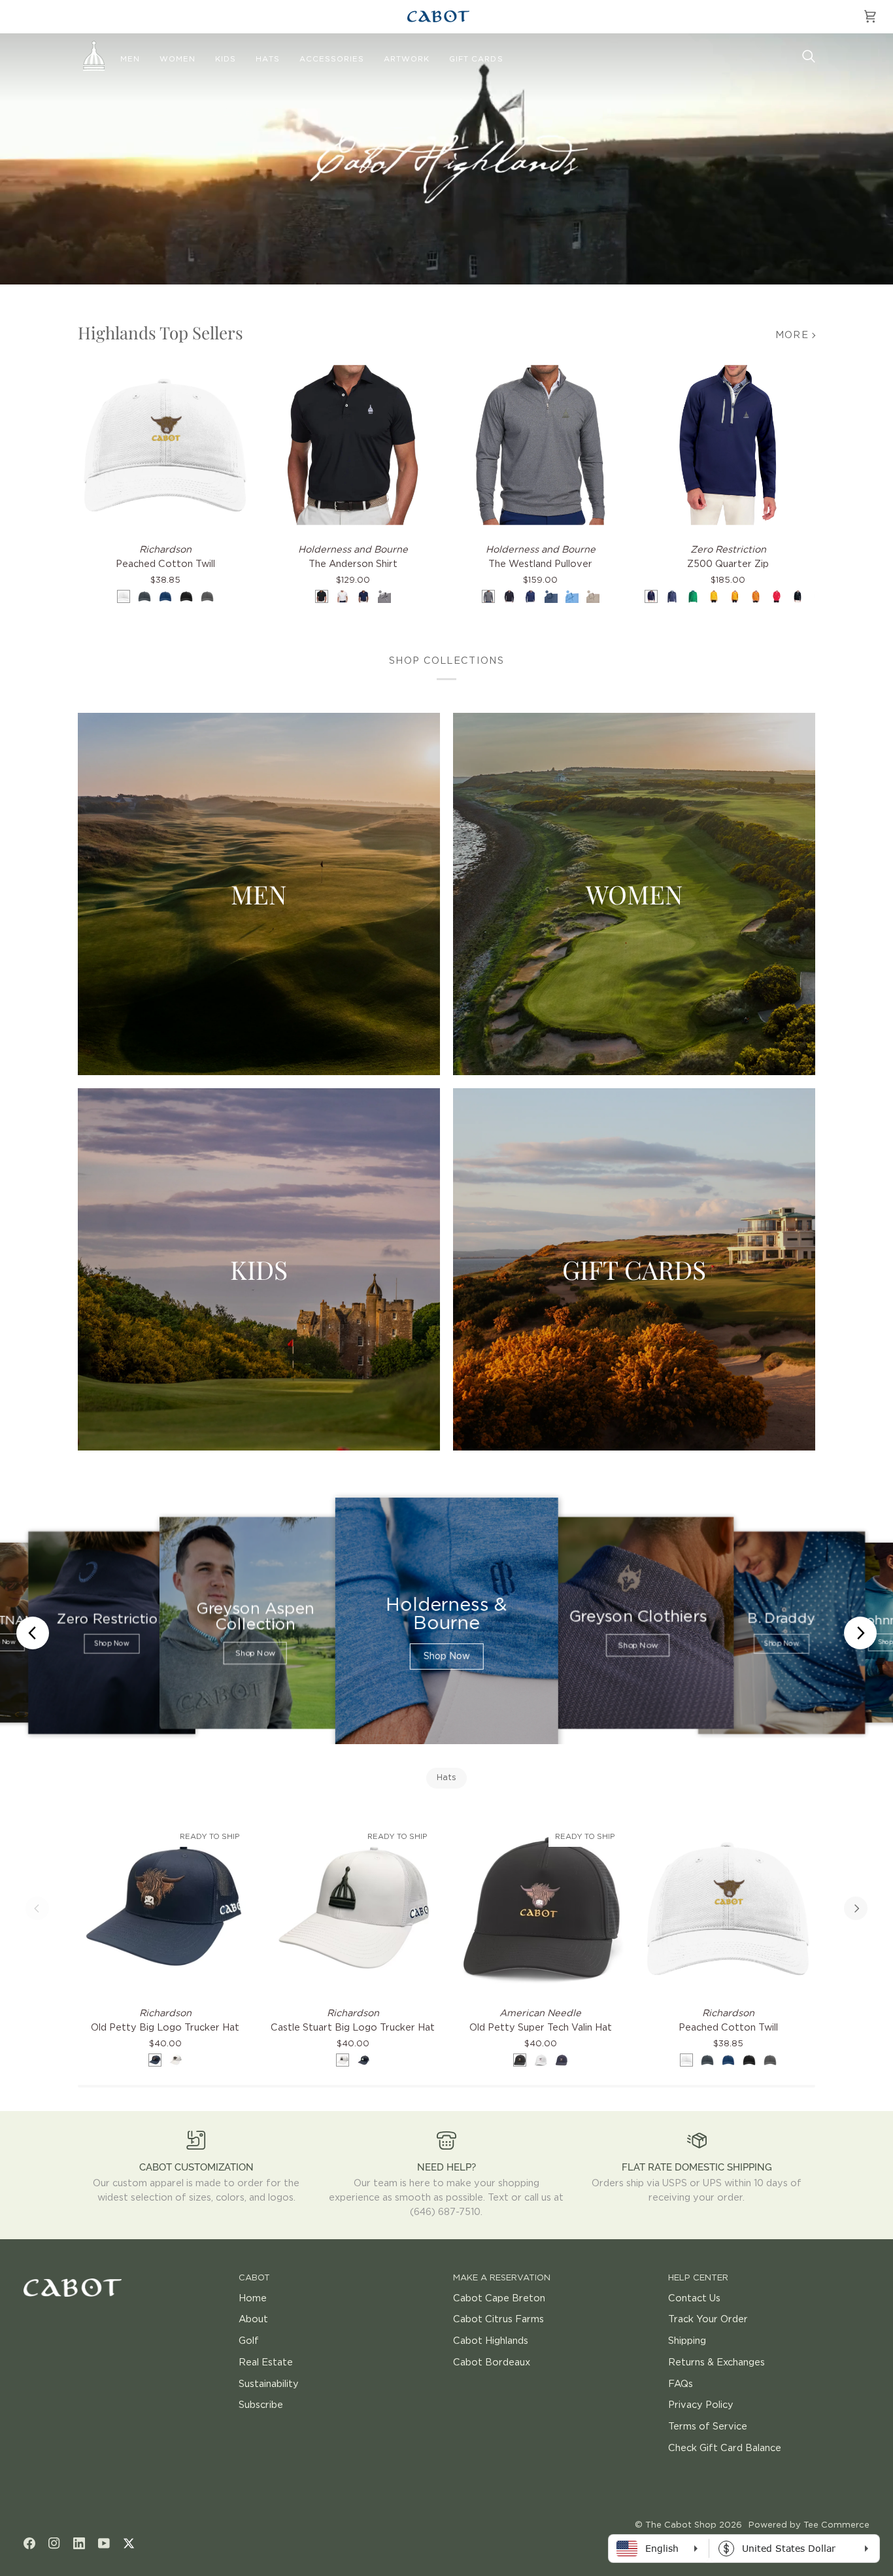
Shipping (687, 2341)
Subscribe (261, 2405)
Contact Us (694, 2298)
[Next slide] (860, 1633)
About (253, 2319)
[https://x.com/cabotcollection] (129, 2543)
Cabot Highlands (491, 2341)
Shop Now (111, 1644)
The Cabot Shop (681, 2525)
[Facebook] (29, 2543)
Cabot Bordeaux (492, 2362)
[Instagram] (54, 2543)
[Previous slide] (33, 1633)
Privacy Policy (701, 2405)
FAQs (681, 2384)
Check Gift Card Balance (725, 2448)
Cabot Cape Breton (499, 2298)
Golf (249, 2341)
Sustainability (269, 2384)
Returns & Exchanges (716, 2362)
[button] (130, 60)
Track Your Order (708, 2319)
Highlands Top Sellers (160, 333)
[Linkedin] (79, 2543)
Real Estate (266, 2362)
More (792, 335)
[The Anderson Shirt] (353, 445)
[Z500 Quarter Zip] (728, 445)
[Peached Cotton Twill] (165, 445)
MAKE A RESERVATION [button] (502, 2278)
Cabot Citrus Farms (498, 2319)
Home (253, 2298)
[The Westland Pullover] (540, 445)
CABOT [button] (254, 2278)
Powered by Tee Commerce (809, 2525)
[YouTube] (104, 2543)
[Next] (856, 1908)
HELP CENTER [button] (698, 2278)
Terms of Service (708, 2427)
